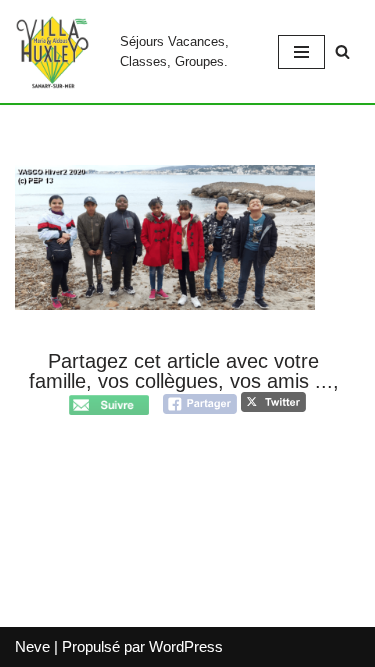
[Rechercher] (342, 51)
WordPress (186, 646)
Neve (32, 646)
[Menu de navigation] (301, 52)
